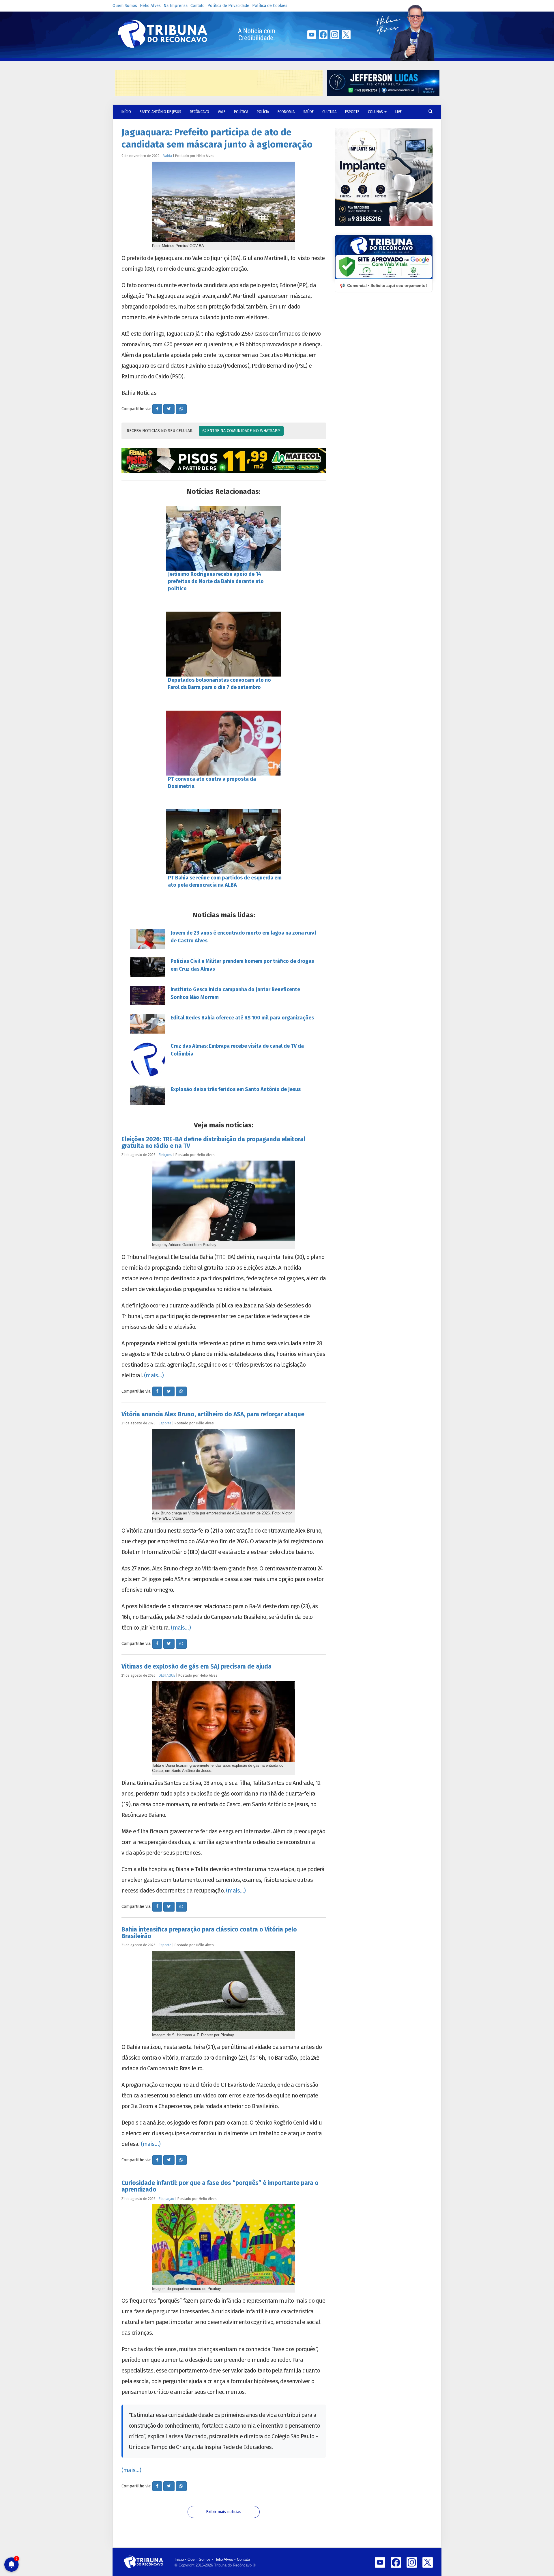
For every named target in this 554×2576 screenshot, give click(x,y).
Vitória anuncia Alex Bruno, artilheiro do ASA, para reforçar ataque (213, 1414)
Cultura (329, 112)
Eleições (165, 1155)
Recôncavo (200, 112)
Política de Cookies (270, 6)
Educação (166, 2199)
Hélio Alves (150, 6)
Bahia (167, 156)
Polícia (263, 112)
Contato (198, 6)
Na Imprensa (176, 6)
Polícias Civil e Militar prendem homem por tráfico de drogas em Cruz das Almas (242, 965)
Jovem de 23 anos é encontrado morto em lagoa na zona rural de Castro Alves (243, 937)
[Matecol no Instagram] (224, 461)
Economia (286, 112)
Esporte (352, 112)
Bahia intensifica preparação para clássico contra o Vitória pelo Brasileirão (209, 1933)
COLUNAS (376, 112)
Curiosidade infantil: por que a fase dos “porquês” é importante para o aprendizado (220, 2186)
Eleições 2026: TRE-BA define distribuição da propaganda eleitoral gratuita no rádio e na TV (213, 1143)
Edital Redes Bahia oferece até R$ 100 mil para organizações (242, 1018)
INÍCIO (126, 112)
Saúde (308, 112)
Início (179, 2559)
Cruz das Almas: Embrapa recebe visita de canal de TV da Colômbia (237, 1050)
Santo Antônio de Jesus (160, 112)
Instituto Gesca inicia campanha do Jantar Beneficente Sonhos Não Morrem (235, 993)
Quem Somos (125, 6)
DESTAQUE (167, 1675)
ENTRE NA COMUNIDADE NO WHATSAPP (243, 431)
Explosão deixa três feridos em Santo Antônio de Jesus (236, 1089)
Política (241, 112)
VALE (222, 112)
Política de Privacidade (228, 6)
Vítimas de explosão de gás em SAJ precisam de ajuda (196, 1667)
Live (398, 112)
